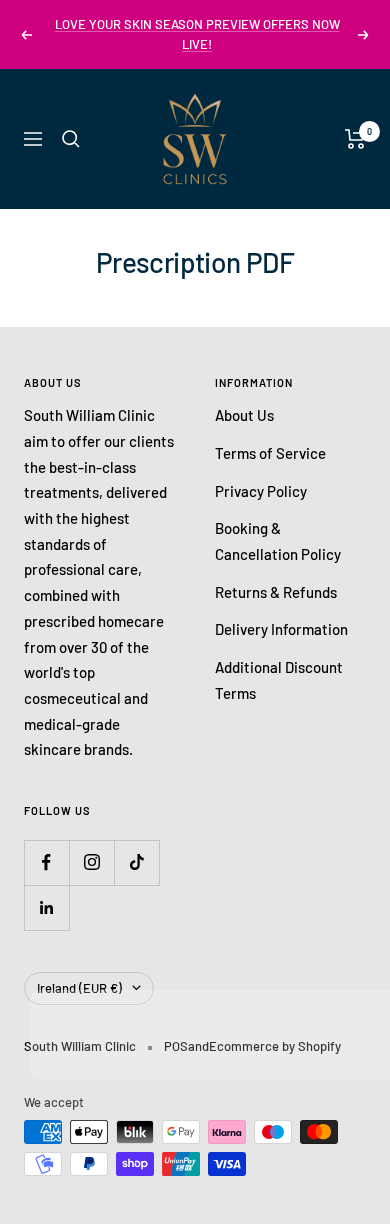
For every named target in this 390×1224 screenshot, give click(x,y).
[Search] (71, 139)
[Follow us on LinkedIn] (46, 907)
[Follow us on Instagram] (91, 862)
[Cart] (355, 139)
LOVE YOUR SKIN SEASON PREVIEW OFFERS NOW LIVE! (197, 34)
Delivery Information (281, 629)
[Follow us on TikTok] (136, 862)
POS (176, 1046)
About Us (244, 415)
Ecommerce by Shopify (275, 1046)
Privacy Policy (261, 491)
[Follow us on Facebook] (46, 862)
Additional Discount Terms (279, 680)
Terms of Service (270, 453)
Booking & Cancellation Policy (278, 541)
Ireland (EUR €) (79, 988)
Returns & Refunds (276, 592)
